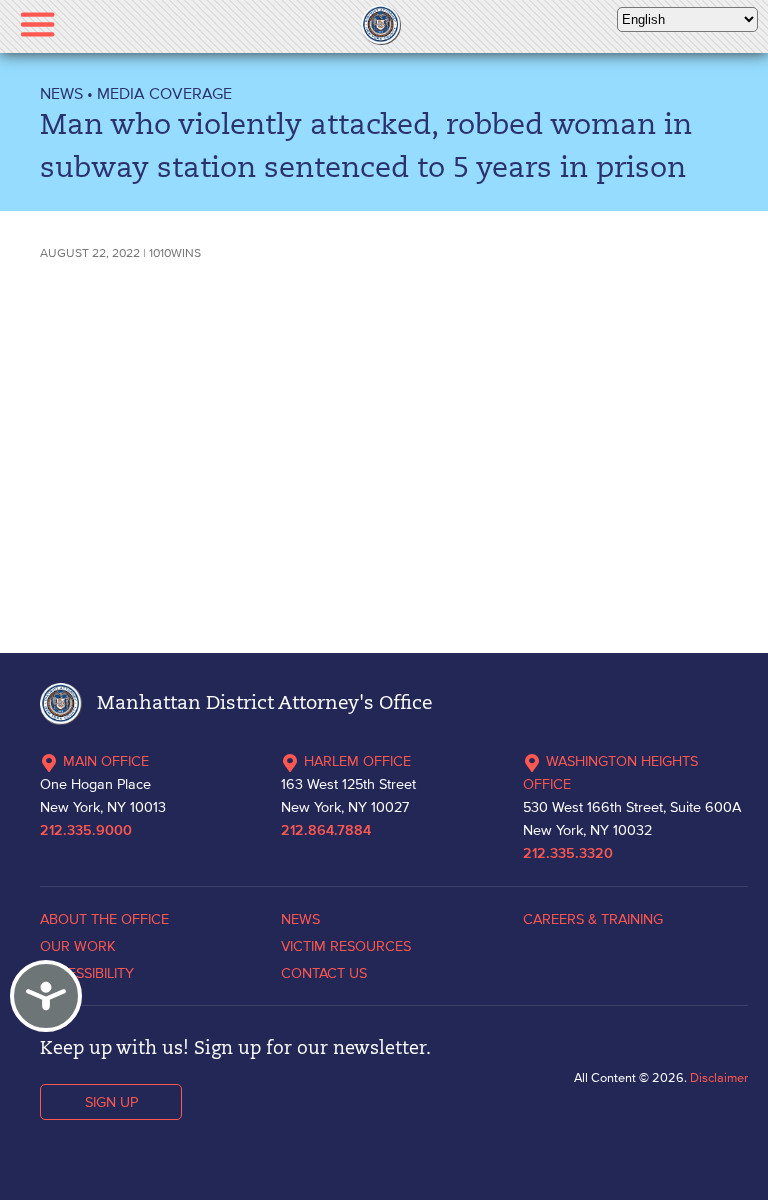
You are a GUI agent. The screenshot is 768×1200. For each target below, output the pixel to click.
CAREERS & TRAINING (593, 919)
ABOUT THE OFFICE (104, 919)
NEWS (61, 93)
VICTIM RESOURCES (346, 946)
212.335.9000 (86, 831)
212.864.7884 (326, 831)
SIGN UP (111, 1102)
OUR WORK (78, 946)
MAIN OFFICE (106, 761)
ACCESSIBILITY (87, 973)
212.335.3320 (568, 854)
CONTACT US (324, 973)
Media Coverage (164, 93)
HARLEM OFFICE (357, 761)
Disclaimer (719, 1077)
